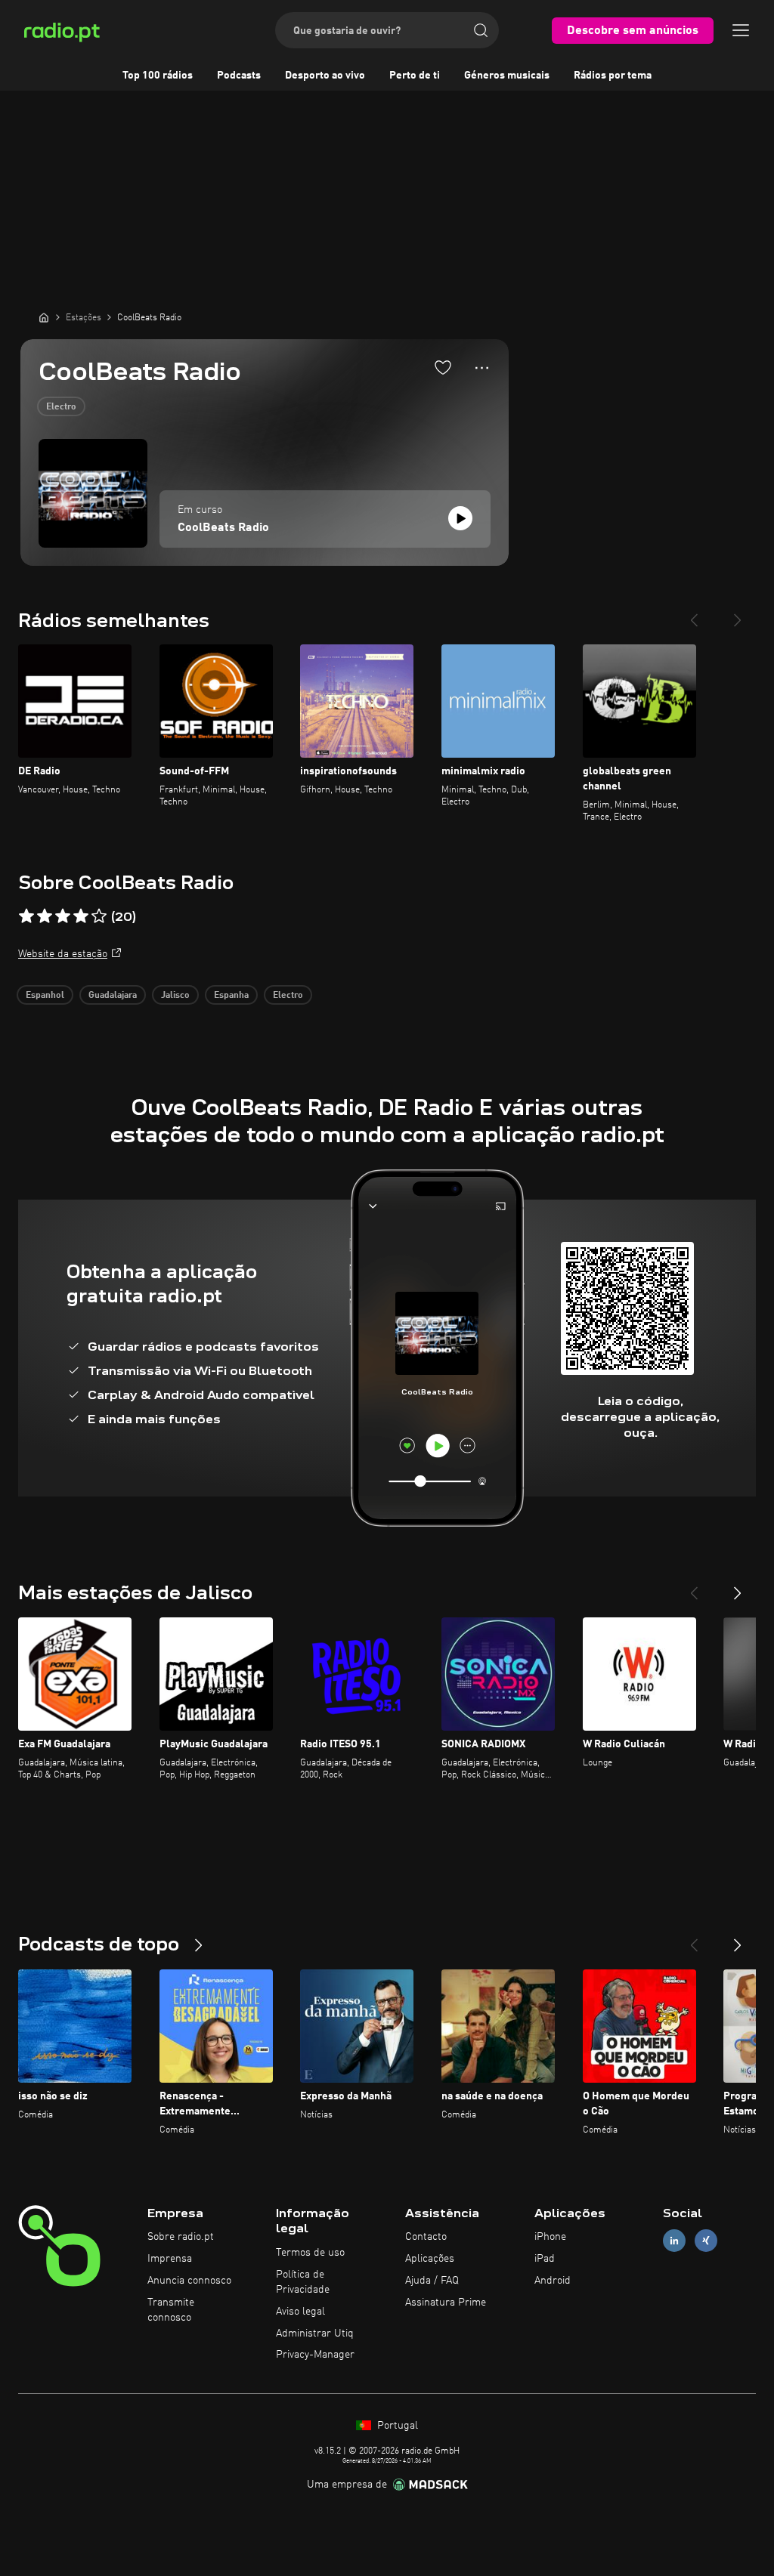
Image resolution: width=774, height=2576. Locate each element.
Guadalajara (113, 996)
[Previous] (694, 614)
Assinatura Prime (446, 2303)
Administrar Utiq (315, 2334)
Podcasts (239, 76)
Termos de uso (310, 2253)
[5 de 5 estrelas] (99, 916)
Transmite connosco (171, 2310)
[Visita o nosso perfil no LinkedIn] (674, 2241)
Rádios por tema (613, 76)
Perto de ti (415, 76)
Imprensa (170, 2259)
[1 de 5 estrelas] (26, 916)
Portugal (396, 2426)
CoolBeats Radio (223, 528)
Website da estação (63, 954)
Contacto (426, 2237)
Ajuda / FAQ (432, 2281)
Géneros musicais (507, 76)
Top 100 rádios (158, 76)
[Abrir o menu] (741, 30)
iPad (545, 2259)
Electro (61, 407)
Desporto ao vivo (325, 76)
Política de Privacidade (303, 2282)
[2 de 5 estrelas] (45, 916)
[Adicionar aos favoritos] (443, 367)
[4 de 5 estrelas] (81, 916)
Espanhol (45, 996)
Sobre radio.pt (181, 2237)
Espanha (231, 996)
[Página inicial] (44, 317)
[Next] (738, 614)
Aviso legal (300, 2312)
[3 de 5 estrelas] (63, 916)
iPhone (550, 2237)
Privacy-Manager (315, 2355)
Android (553, 2281)
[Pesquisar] (481, 30)
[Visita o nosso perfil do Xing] (706, 2241)
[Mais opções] (482, 368)
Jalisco (175, 996)
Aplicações (430, 2259)
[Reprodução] (460, 518)
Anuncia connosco (189, 2281)
